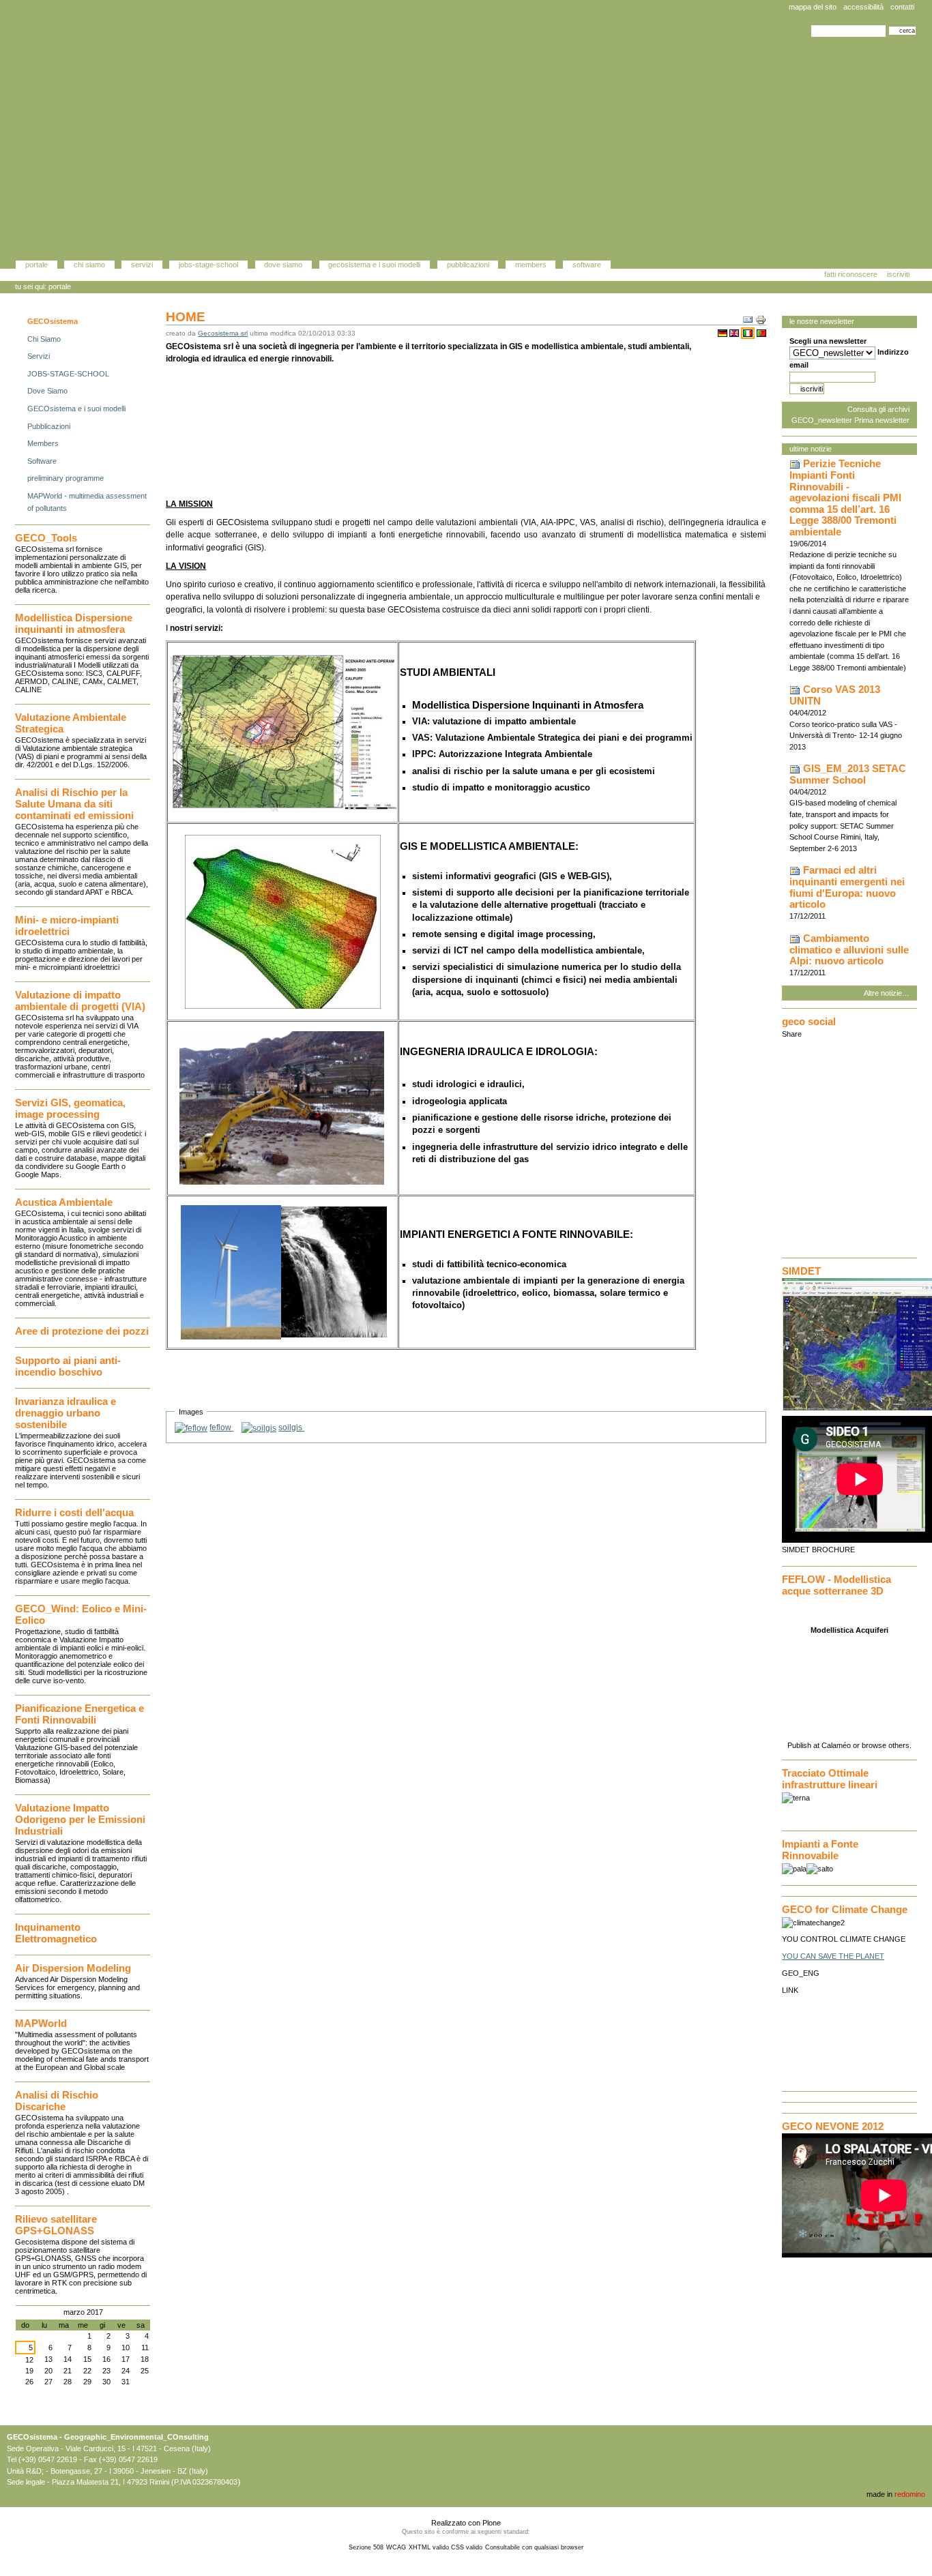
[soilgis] (259, 1427)
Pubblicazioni (468, 265)
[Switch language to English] (734, 333)
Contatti (902, 7)
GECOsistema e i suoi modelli (374, 265)
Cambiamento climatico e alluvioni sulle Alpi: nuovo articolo (849, 950)
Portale (37, 265)
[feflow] (191, 1427)
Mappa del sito (813, 7)
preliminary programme (65, 478)
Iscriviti (898, 274)
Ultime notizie (811, 449)
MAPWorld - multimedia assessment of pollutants (87, 502)
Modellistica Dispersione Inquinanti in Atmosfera (528, 705)
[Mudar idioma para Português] (761, 333)
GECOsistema (53, 321)
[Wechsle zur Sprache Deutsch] (723, 333)
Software (587, 265)
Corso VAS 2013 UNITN (835, 695)
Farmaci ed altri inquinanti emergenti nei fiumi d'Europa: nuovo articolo (847, 887)
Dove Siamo (283, 265)
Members (531, 265)
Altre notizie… (887, 993)
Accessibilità (863, 7)
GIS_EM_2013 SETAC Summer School (848, 774)
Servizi (142, 265)
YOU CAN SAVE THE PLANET (833, 1956)
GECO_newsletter (822, 420)
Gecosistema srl (223, 333)
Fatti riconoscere (851, 274)
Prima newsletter (882, 420)
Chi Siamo (89, 265)
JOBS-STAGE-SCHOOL (208, 265)
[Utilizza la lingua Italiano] (748, 333)
